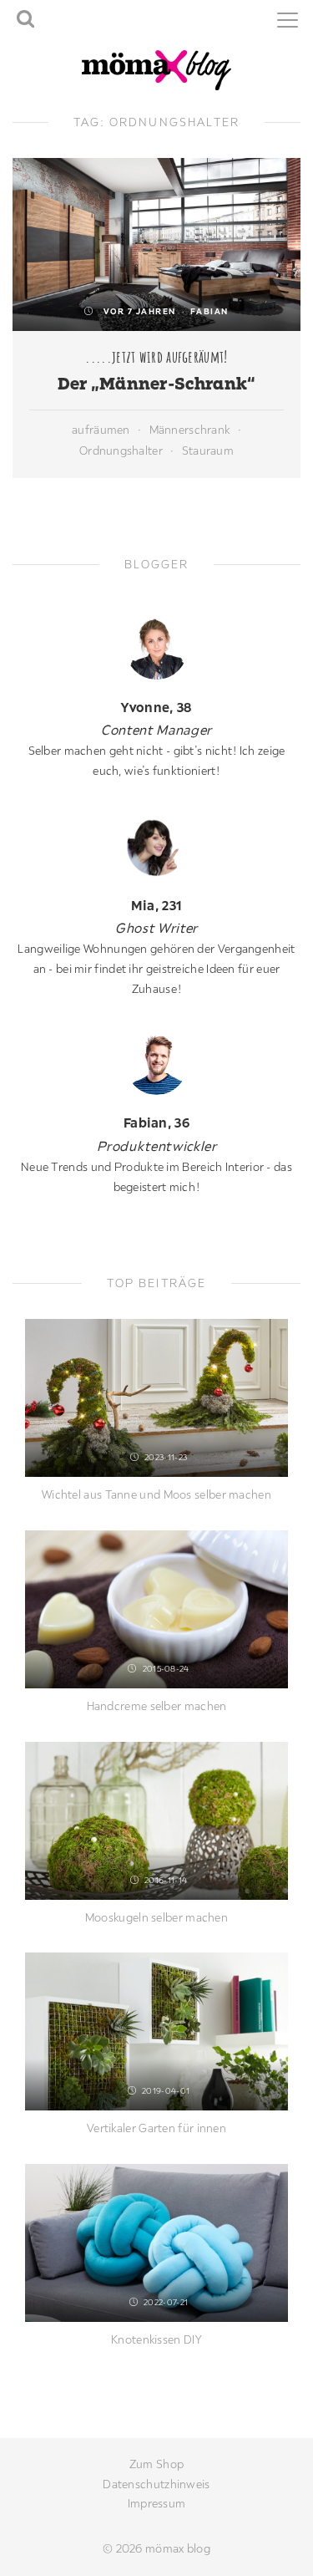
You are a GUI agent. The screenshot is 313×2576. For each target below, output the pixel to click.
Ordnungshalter (121, 451)
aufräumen (101, 430)
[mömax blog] (157, 69)
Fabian (210, 311)
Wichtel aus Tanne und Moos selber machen (156, 1494)
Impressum (157, 2503)
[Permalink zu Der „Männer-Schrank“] (156, 244)
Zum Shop (156, 2464)
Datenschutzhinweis (156, 2484)
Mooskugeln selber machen (156, 1917)
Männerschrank (190, 430)
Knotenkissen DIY (156, 2339)
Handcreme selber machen (157, 1706)
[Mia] (156, 846)
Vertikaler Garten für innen (156, 2128)
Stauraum (208, 451)
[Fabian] (156, 1064)
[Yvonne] (156, 648)
